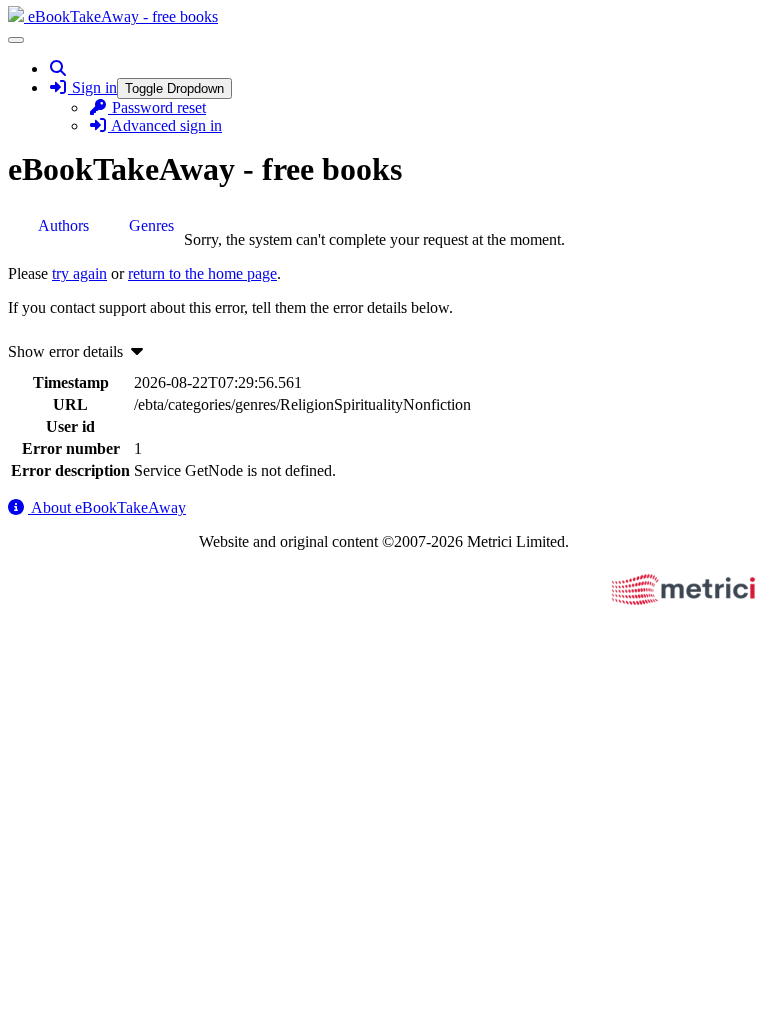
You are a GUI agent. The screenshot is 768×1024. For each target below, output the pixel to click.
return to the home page (202, 273)
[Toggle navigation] (16, 40)
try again (79, 273)
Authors (63, 225)
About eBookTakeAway (107, 507)
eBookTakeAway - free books (121, 16)
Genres (151, 225)
